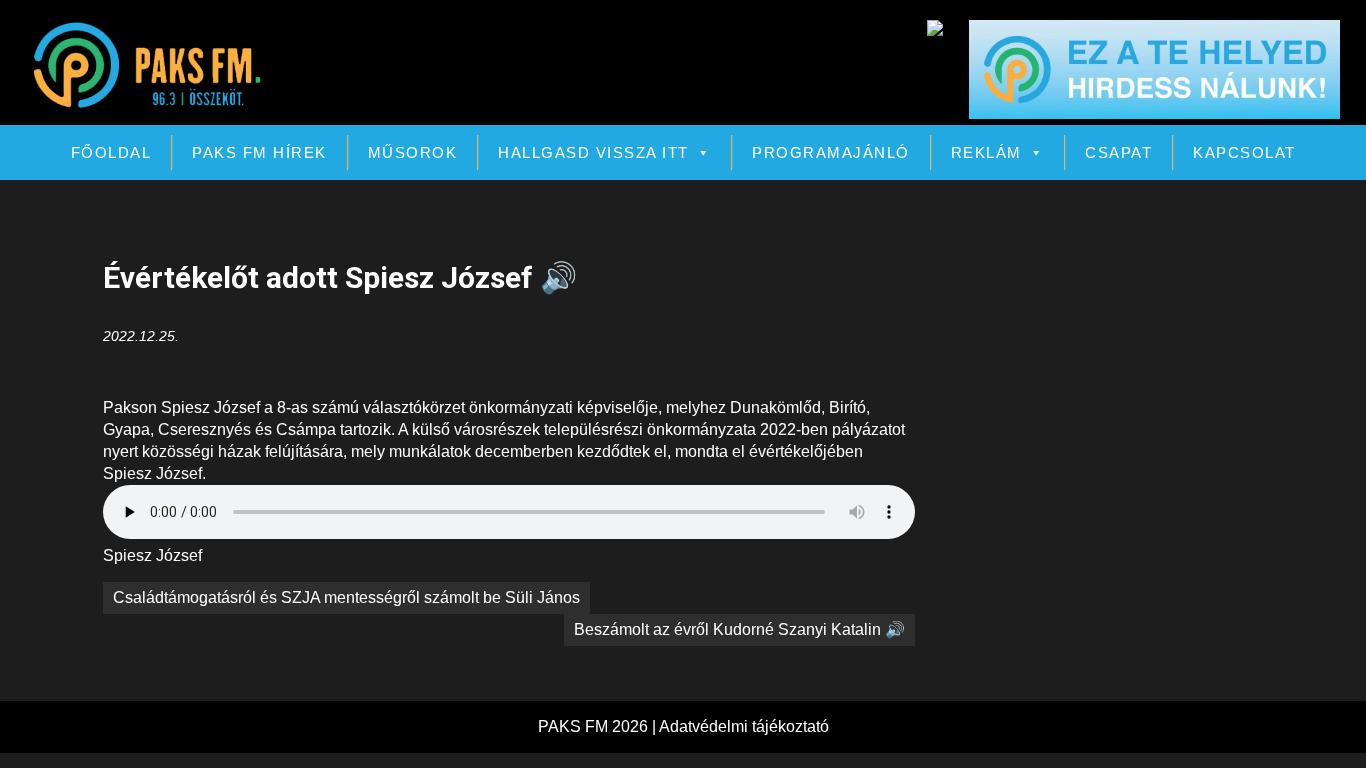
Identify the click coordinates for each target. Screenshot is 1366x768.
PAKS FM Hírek (259, 152)
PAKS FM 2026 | (598, 726)
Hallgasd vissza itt (593, 152)
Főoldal (111, 152)
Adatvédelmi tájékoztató (744, 726)
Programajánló (831, 152)
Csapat (1118, 152)
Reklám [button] (986, 152)
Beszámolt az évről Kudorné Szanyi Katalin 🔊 (739, 629)
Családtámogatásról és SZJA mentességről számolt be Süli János (346, 597)
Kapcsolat (1244, 152)
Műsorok (413, 152)
